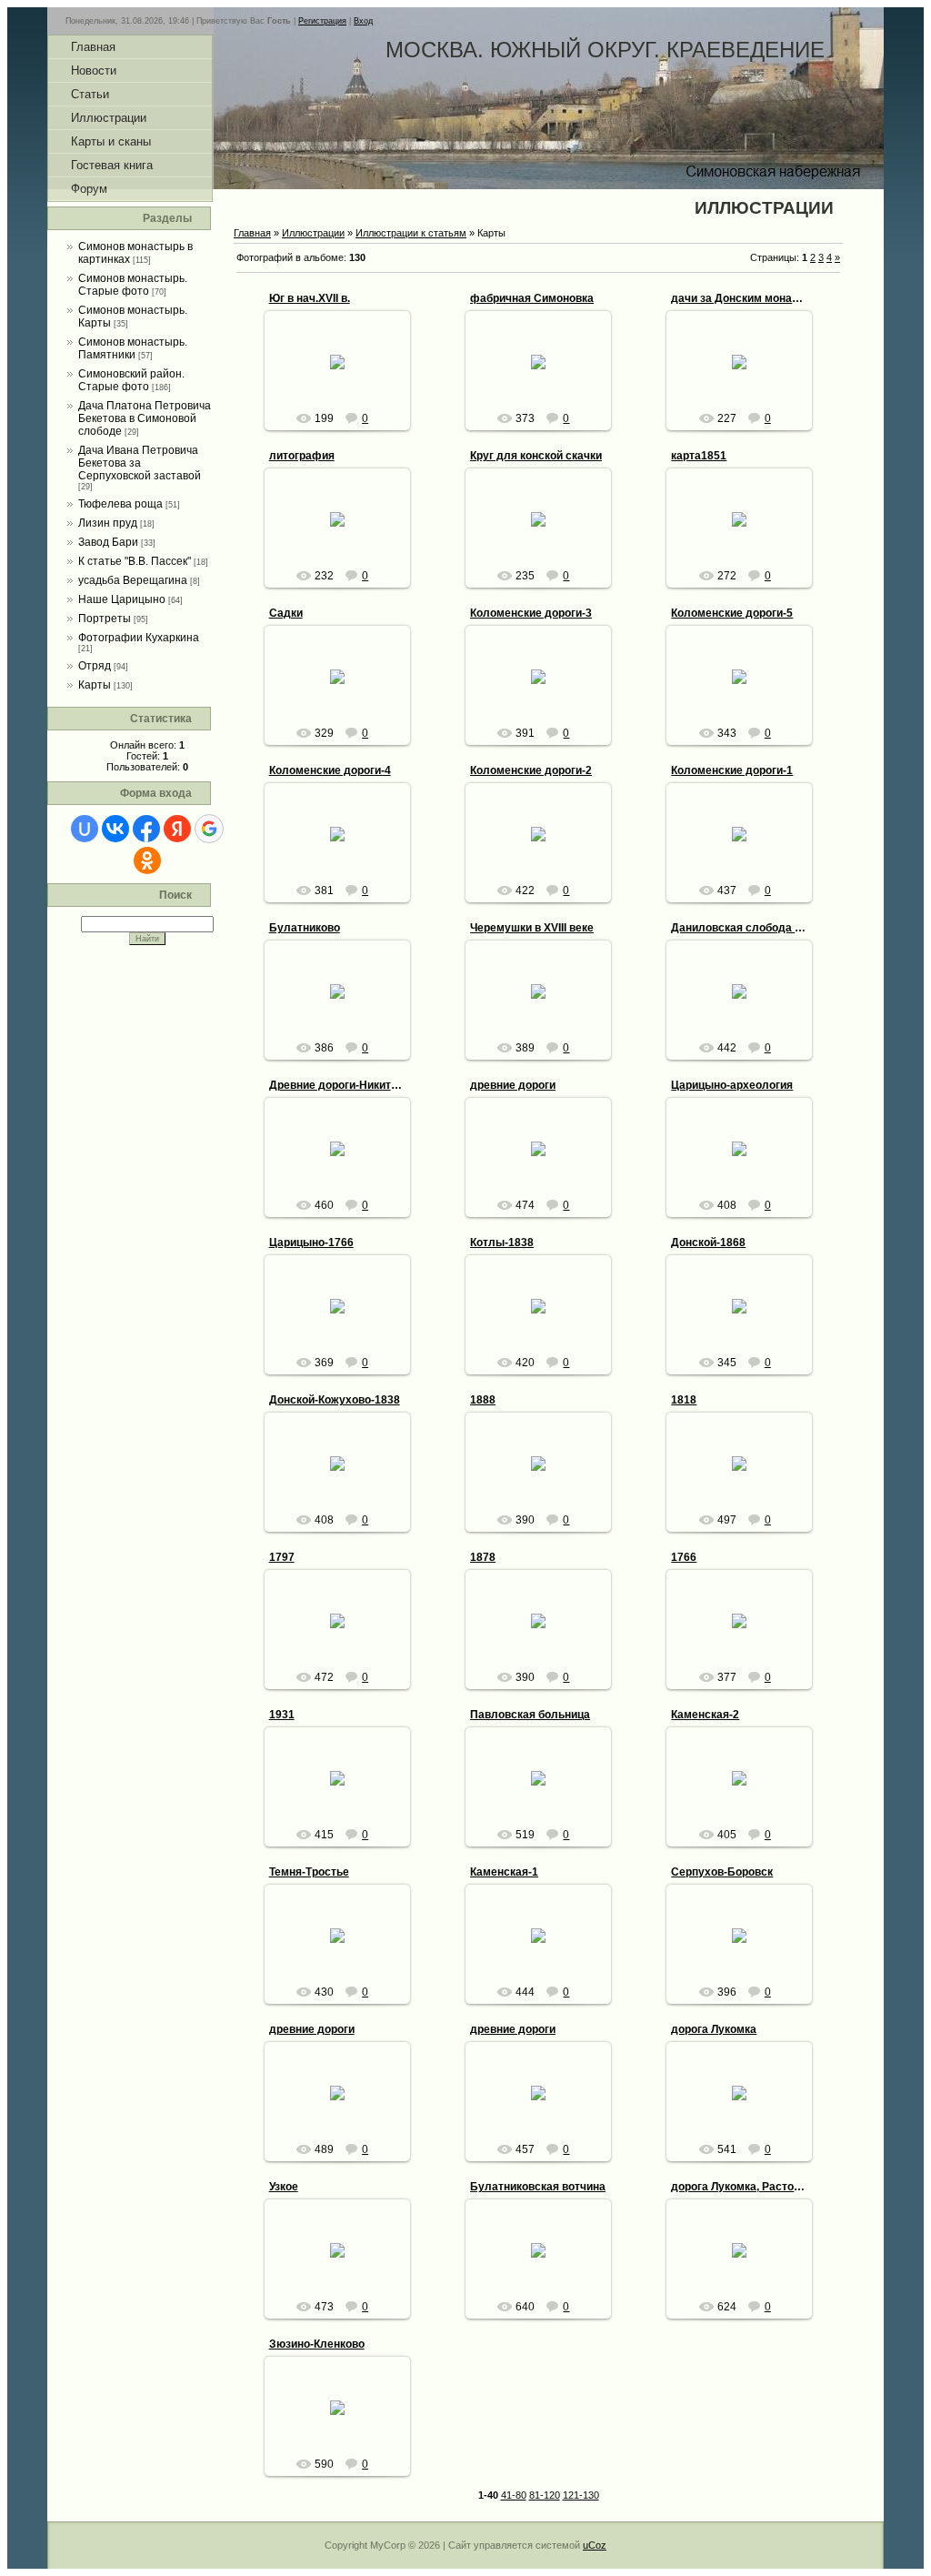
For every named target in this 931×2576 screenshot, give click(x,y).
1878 (483, 1557)
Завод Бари (108, 542)
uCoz (595, 2545)
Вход (363, 21)
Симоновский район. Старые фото (131, 380)
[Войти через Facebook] (146, 829)
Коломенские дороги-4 (330, 770)
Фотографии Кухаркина (139, 638)
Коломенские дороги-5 (732, 613)
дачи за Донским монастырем (752, 298)
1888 (483, 1400)
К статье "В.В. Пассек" (135, 561)
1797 (282, 1557)
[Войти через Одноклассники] (147, 860)
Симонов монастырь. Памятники (133, 348)
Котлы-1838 (502, 1243)
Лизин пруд (108, 523)
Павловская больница (530, 1715)
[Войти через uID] (85, 829)
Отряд (95, 666)
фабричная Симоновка (532, 298)
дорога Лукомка (714, 2029)
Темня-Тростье (309, 1872)
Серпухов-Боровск (722, 1872)
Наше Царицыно (122, 599)
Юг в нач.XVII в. (310, 298)
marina (345, 377)
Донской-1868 (708, 1243)
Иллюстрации (313, 233)
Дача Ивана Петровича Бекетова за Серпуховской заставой (140, 463)
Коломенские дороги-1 (732, 770)
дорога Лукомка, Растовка (741, 2187)
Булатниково (305, 928)
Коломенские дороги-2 (531, 770)
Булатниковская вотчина (538, 2187)
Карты (95, 685)
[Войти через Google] (209, 829)
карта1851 (699, 456)
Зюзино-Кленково (317, 2344)
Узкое (284, 2187)
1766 (684, 1557)
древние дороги (513, 1085)
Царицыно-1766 (311, 1243)
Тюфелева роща (120, 504)
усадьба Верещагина (133, 580)
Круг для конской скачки (536, 456)
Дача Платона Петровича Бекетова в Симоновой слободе (145, 418)
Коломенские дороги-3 (531, 613)
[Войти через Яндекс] (177, 829)
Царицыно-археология (732, 1085)
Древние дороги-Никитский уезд (356, 1085)
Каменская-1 (504, 1872)
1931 (282, 1715)
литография (302, 456)
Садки (286, 613)
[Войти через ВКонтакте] (115, 829)
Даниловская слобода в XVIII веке (762, 928)
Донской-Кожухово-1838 (335, 1400)
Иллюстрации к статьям (411, 233)
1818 (684, 1400)
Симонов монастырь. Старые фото (133, 285)
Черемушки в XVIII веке (532, 928)
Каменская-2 (705, 1715)
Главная (252, 233)
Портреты (105, 619)
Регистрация (322, 21)
